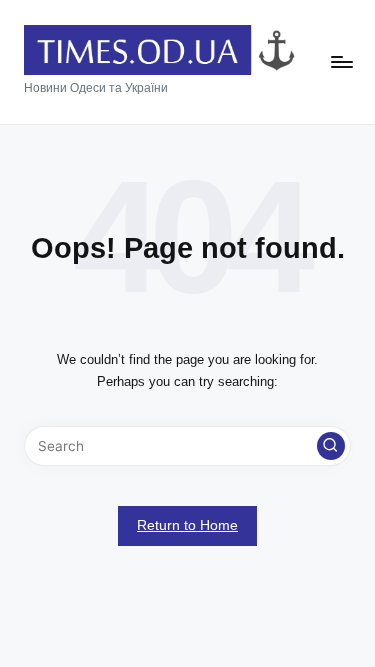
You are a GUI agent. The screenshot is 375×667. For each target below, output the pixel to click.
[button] (331, 446)
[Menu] (341, 62)
